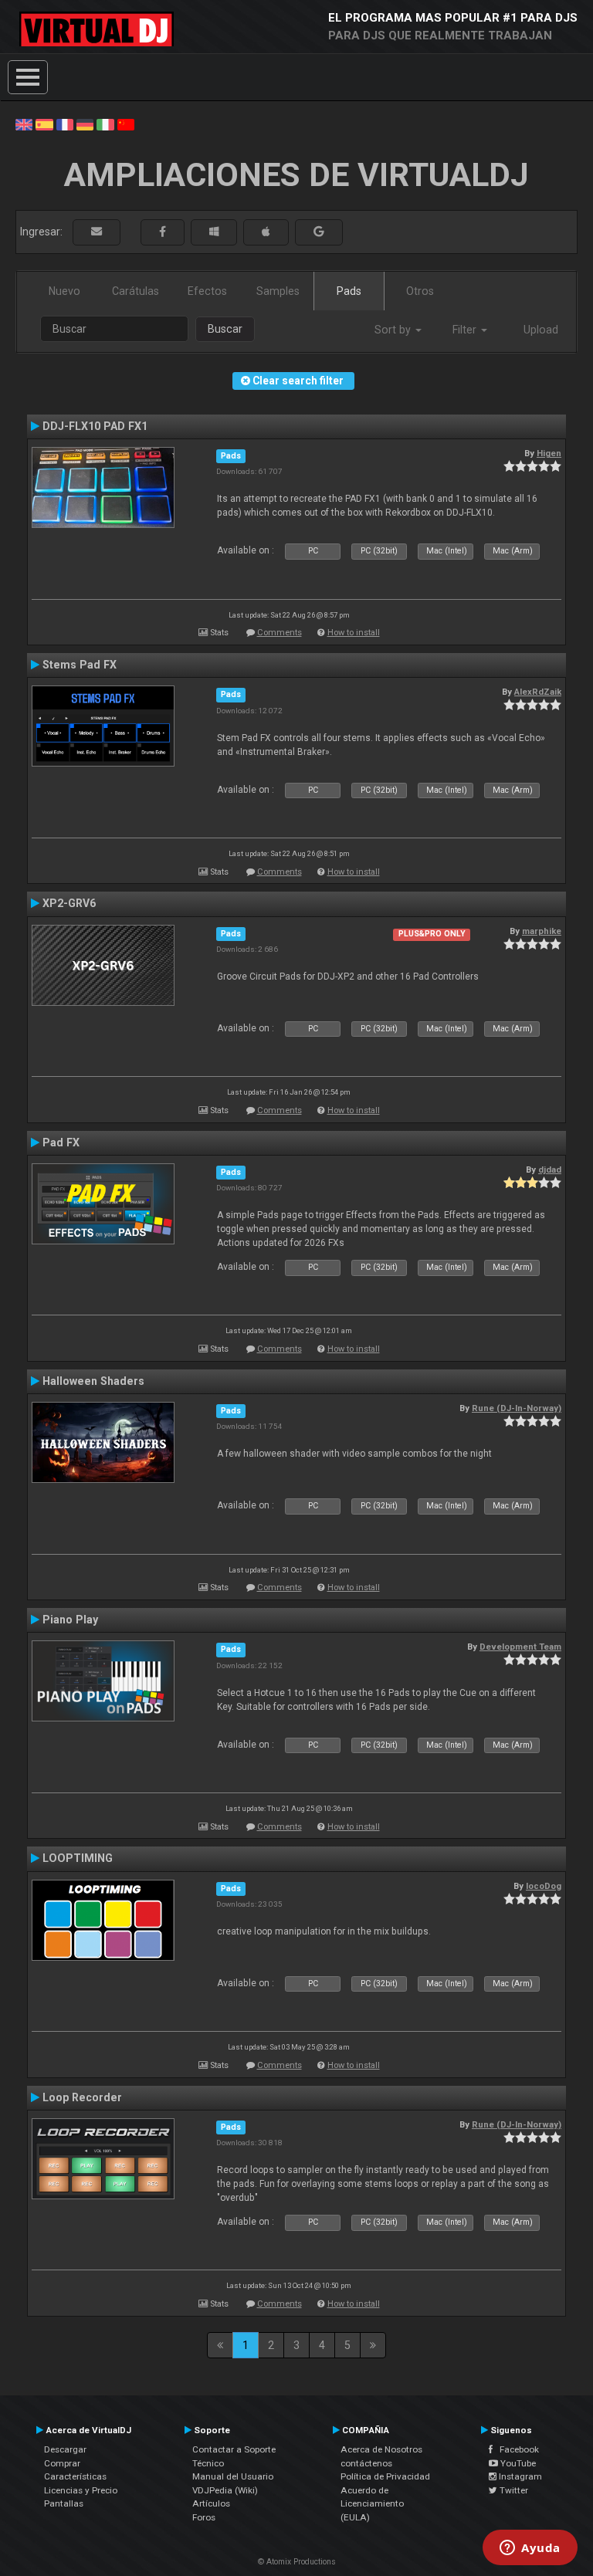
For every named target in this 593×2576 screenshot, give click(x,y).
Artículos (211, 2503)
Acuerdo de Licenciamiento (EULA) (372, 2504)
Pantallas (64, 2503)
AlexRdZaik (538, 692)
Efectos (207, 291)
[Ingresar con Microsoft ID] (214, 232)
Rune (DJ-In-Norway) (517, 1408)
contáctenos (366, 2463)
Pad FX (61, 1142)
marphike (542, 931)
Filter (466, 330)
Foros (204, 2517)
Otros (420, 291)
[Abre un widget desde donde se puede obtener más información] (530, 2549)
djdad (550, 1170)
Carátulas (136, 291)
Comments (280, 633)
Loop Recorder (82, 2097)
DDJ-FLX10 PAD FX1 (95, 426)
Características (75, 2476)
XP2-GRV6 (69, 903)
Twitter (513, 2490)
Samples (278, 291)
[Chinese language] (126, 124)
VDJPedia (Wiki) (225, 2490)
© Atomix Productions (297, 2562)
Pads (349, 291)
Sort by (394, 330)
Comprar (62, 2463)
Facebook (516, 2449)
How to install (354, 633)
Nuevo (64, 291)
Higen (549, 453)
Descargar (65, 2449)
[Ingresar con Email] (97, 232)
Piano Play (70, 1620)
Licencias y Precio (81, 2490)
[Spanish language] (44, 124)
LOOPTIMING (78, 1858)
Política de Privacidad (385, 2476)
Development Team (520, 1647)
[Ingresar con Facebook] (163, 232)
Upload (541, 330)
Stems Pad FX (80, 665)
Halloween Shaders (93, 1381)
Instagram (519, 2476)
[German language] (85, 124)
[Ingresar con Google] (319, 232)
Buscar (225, 329)
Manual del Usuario (233, 2476)
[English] (24, 124)
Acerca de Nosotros (381, 2449)
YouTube (517, 2463)
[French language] (65, 124)
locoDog (544, 1886)
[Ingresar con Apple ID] (266, 232)
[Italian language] (105, 124)
